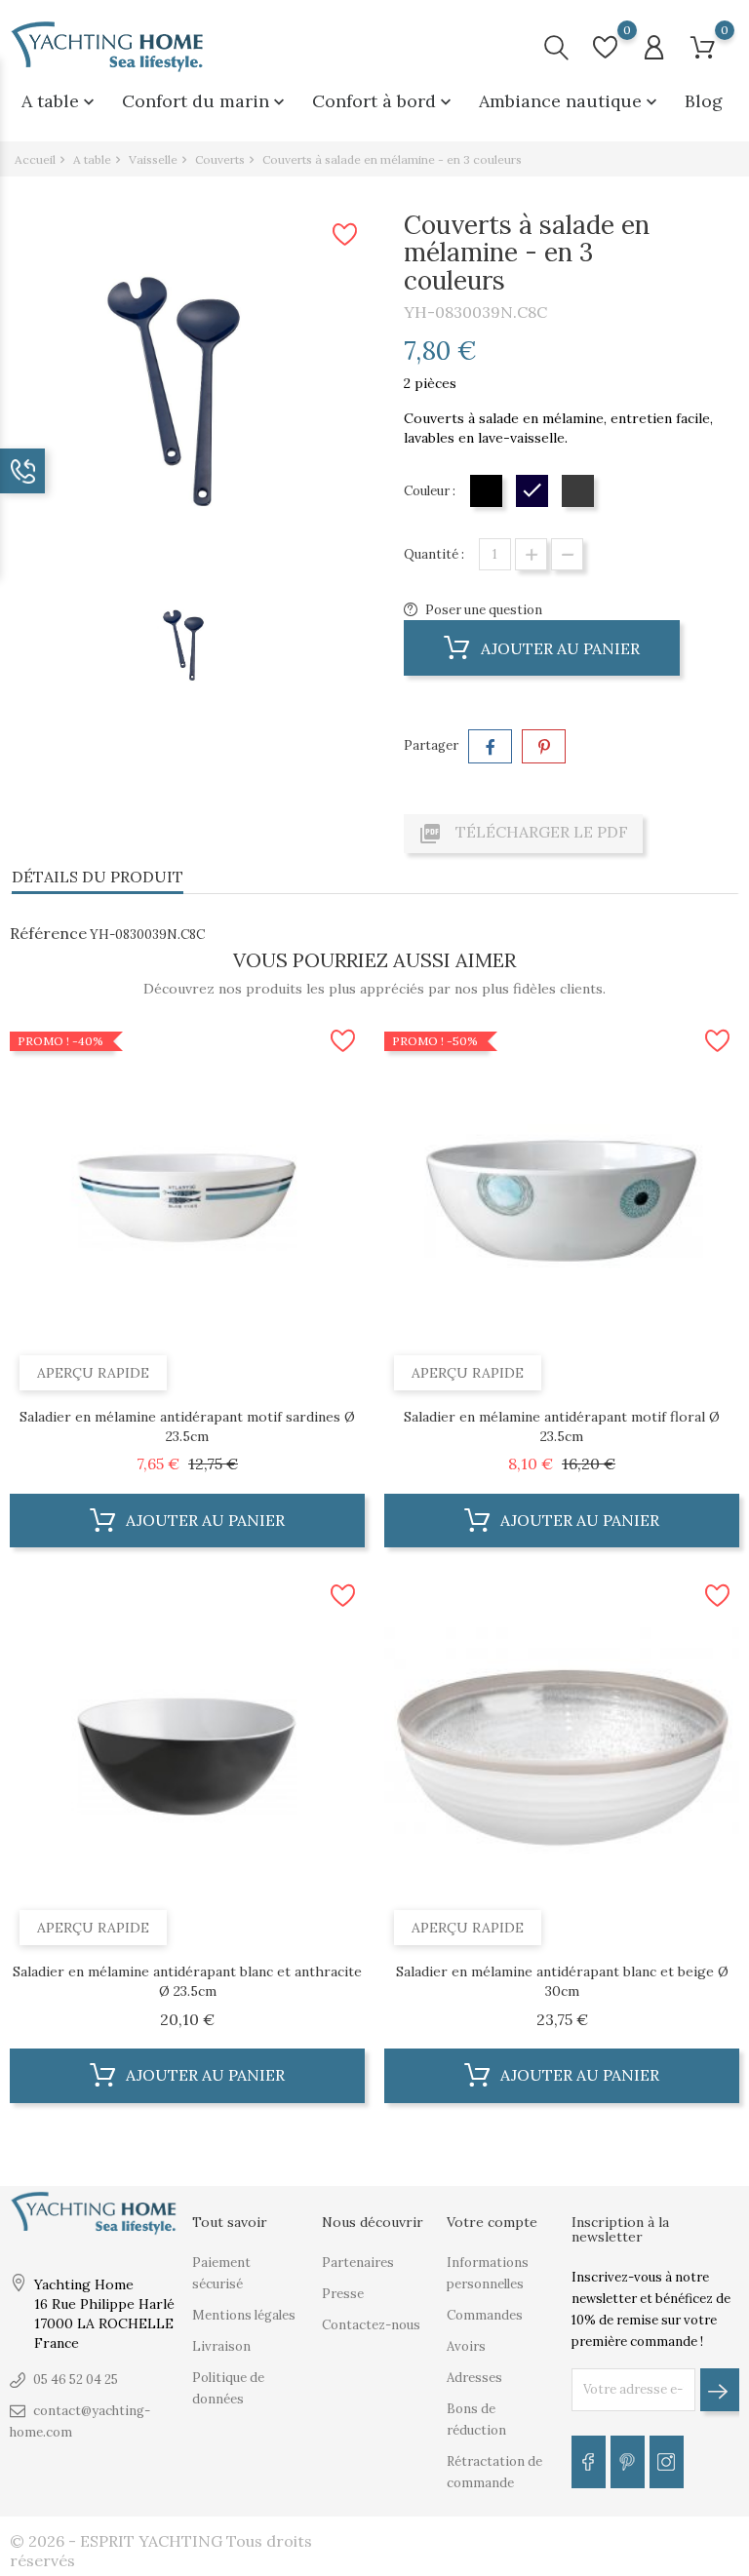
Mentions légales (244, 2315)
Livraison (221, 2346)
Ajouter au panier (558, 648)
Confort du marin (205, 101)
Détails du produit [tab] (98, 877)
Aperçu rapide (93, 1373)
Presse (343, 2294)
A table (60, 101)
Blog (704, 101)
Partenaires (358, 2263)
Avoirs (466, 2346)
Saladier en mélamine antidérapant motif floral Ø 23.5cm (562, 1426)
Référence (48, 933)
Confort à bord (384, 101)
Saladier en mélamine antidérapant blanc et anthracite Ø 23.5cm (187, 1981)
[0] (605, 47)
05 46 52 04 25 (76, 2380)
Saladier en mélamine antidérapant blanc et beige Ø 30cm (562, 1981)
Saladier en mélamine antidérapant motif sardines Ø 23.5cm (187, 1426)
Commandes (485, 2315)
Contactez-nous (371, 2325)
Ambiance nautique (570, 101)
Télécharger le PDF (523, 834)
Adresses (474, 2378)
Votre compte (492, 2222)
